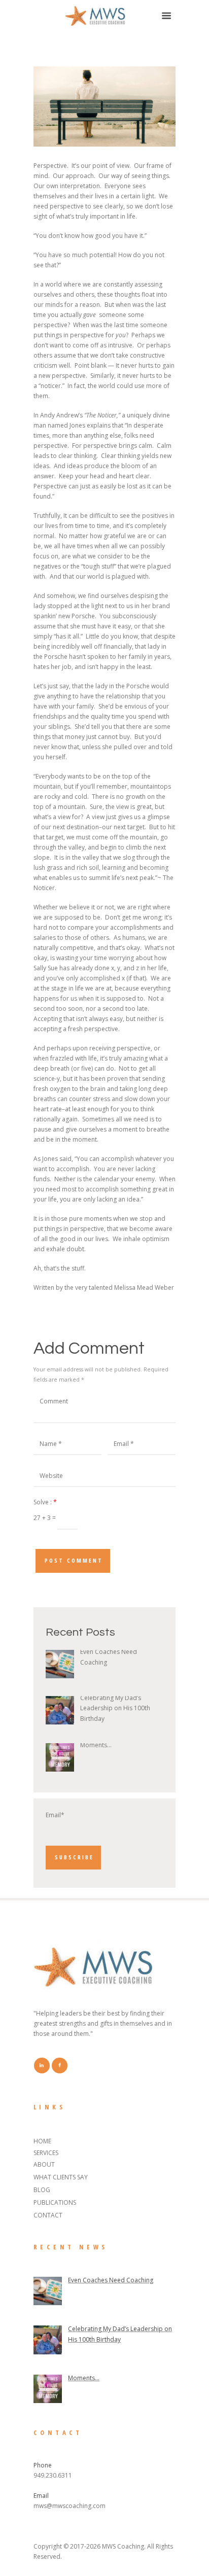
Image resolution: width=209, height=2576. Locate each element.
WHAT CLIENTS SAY (61, 2177)
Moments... (96, 1745)
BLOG (42, 2190)
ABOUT (44, 2164)
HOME (42, 2141)
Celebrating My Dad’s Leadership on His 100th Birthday (115, 1708)
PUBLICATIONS (55, 2202)
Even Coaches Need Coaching (111, 2280)
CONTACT (48, 2215)
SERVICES (46, 2153)
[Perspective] (104, 107)
